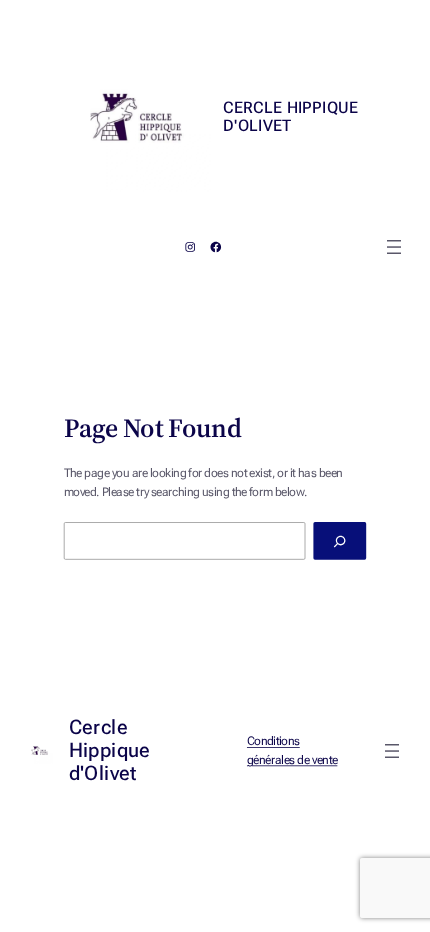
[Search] (339, 541)
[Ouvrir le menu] (394, 247)
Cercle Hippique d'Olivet (290, 117)
